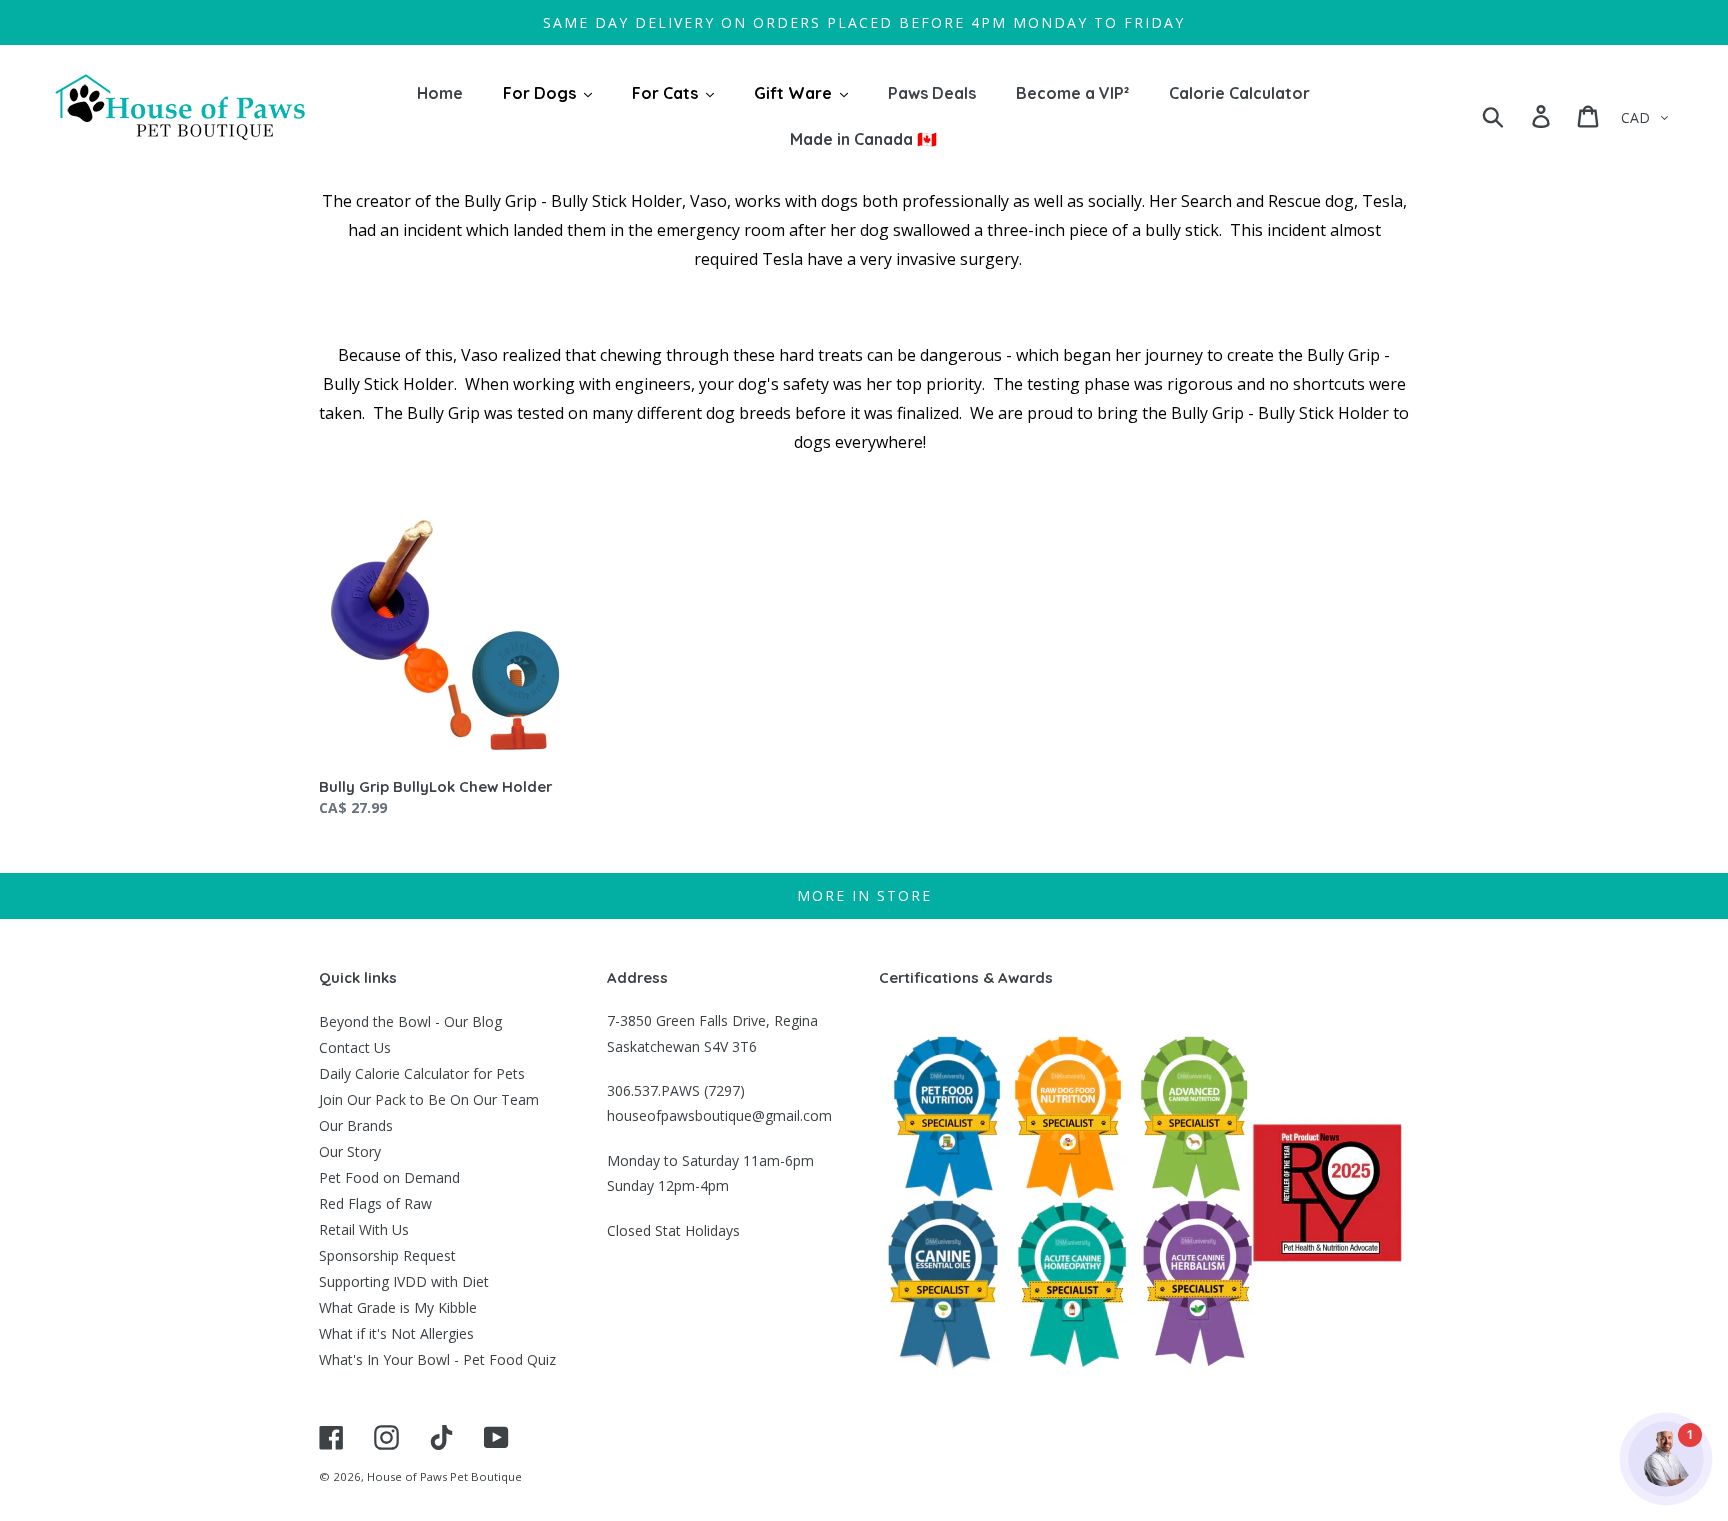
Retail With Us (364, 1229)
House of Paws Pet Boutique (444, 1476)
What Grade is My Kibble (398, 1307)
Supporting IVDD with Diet (404, 1281)
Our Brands (356, 1125)
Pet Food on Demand (389, 1177)
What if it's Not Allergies (396, 1333)
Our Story (350, 1151)
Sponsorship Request (387, 1255)
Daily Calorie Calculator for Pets (422, 1073)
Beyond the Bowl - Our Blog (410, 1021)
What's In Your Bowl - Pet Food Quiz (437, 1359)
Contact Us (355, 1047)
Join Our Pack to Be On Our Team (429, 1099)
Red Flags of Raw (375, 1203)
